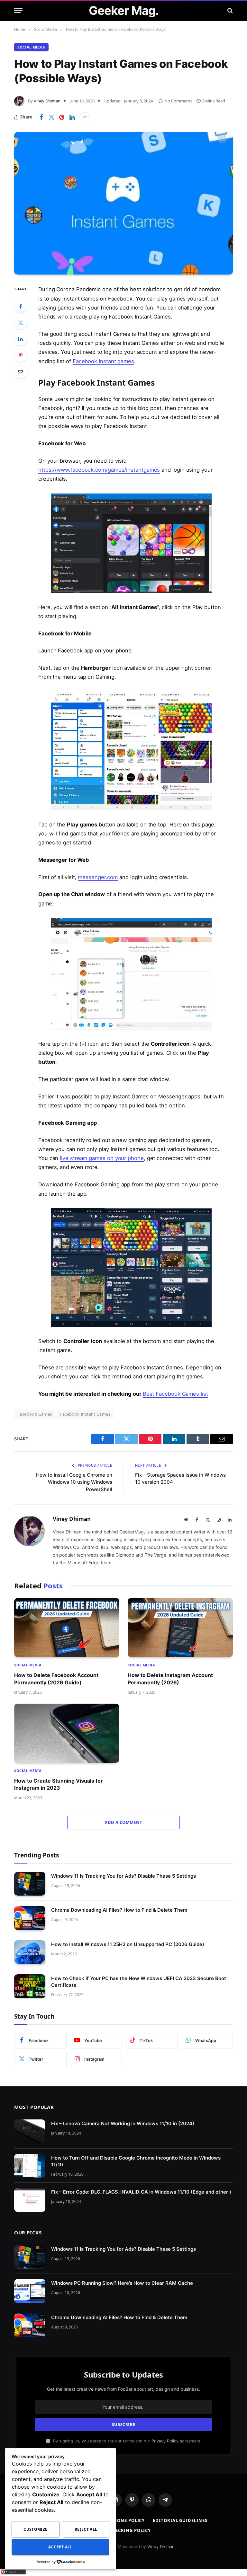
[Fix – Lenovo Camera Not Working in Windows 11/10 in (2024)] (30, 2131)
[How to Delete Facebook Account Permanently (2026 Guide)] (67, 1628)
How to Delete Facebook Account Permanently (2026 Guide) (56, 1679)
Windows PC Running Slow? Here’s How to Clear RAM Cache (122, 2283)
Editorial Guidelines (180, 2520)
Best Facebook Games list (175, 1394)
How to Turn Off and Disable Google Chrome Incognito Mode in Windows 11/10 (136, 2161)
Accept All (60, 2547)
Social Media (31, 47)
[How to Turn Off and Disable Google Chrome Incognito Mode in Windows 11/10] (30, 2166)
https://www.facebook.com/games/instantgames (99, 470)
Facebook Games (35, 1414)
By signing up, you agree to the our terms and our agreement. (127, 2441)
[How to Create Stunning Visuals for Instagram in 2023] (67, 1733)
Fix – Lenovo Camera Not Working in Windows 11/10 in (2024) (123, 2123)
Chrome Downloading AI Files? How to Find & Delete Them (119, 1910)
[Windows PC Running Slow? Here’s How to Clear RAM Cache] (30, 2291)
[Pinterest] (21, 355)
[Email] (21, 372)
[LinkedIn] (21, 339)
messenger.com (98, 877)
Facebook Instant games (103, 361)
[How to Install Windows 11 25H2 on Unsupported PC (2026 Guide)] (30, 1952)
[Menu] (18, 10)
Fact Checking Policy (123, 2530)
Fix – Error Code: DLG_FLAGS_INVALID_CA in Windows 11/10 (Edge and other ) (141, 2192)
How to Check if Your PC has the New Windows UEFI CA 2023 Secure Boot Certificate (139, 1982)
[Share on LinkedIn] (72, 117)
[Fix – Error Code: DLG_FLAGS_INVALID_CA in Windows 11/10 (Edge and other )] (30, 2200)
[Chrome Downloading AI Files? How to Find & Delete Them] (30, 1918)
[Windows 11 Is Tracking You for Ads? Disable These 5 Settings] (30, 1884)
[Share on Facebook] (41, 117)
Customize (35, 2529)
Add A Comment (123, 1822)
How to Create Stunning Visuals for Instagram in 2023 (59, 1784)
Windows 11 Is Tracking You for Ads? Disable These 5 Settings (123, 1876)
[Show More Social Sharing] (85, 117)
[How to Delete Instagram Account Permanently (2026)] (180, 1628)
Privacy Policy (165, 2441)
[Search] (229, 10)
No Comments (178, 101)
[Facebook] (21, 306)
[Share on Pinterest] (62, 117)
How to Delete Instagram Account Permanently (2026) (170, 1679)
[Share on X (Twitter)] (51, 117)
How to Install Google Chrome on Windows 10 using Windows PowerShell (74, 1482)
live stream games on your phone (102, 1158)
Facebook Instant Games (85, 1414)
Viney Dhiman (47, 101)
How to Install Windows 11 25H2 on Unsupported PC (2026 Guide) (128, 1944)
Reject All (86, 2529)
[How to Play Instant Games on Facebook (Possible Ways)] (123, 203)
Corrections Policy (119, 2520)
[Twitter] (21, 323)
